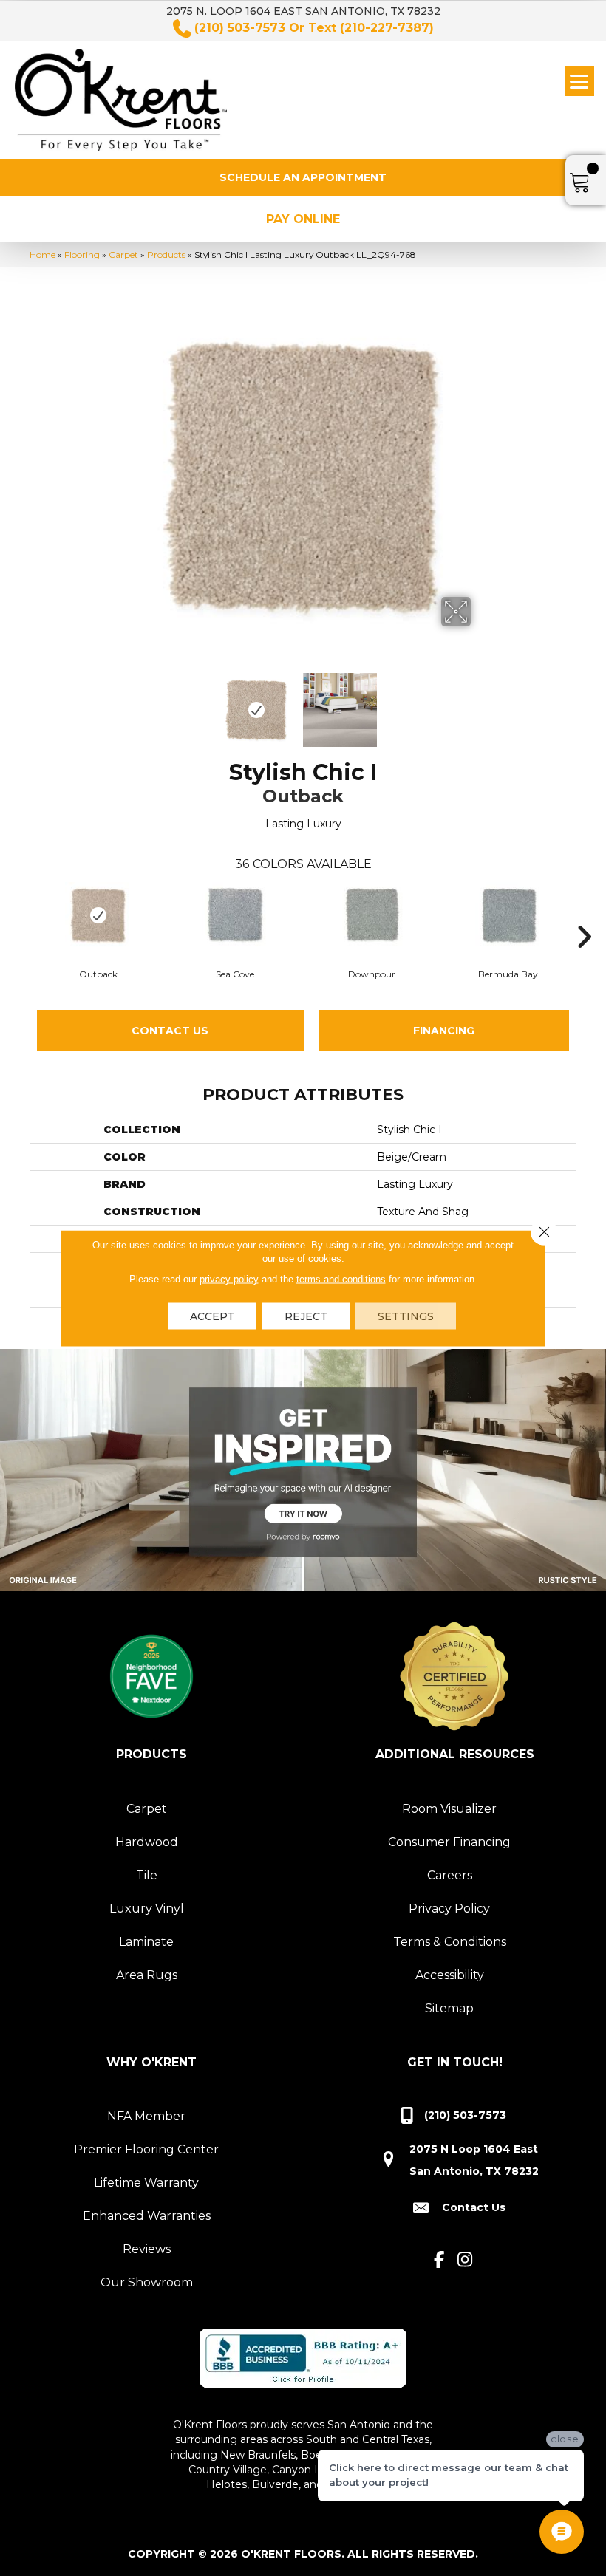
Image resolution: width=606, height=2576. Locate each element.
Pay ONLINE (303, 219)
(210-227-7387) (387, 28)
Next (480, 703)
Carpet (123, 254)
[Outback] (98, 915)
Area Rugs (147, 1975)
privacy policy (229, 1278)
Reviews (147, 2249)
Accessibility (450, 1975)
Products (166, 254)
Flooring (82, 254)
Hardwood (147, 1842)
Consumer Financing (449, 1842)
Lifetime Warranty (146, 2183)
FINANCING (444, 1031)
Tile (147, 1875)
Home (42, 254)
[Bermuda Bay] (508, 915)
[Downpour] (371, 915)
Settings (406, 1316)
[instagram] (465, 2260)
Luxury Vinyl (147, 1909)
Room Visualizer (449, 1809)
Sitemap (449, 2008)
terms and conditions (341, 1278)
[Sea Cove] (235, 915)
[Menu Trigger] (579, 81)
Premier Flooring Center (146, 2149)
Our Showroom (147, 2282)
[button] (303, 177)
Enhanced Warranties (147, 2216)
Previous (126, 703)
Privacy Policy (449, 1909)
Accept (212, 1316)
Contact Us (170, 1031)
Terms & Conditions (450, 1942)
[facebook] (439, 2260)
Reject (306, 1316)
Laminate (146, 1942)
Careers (450, 1875)
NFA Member (146, 2116)
